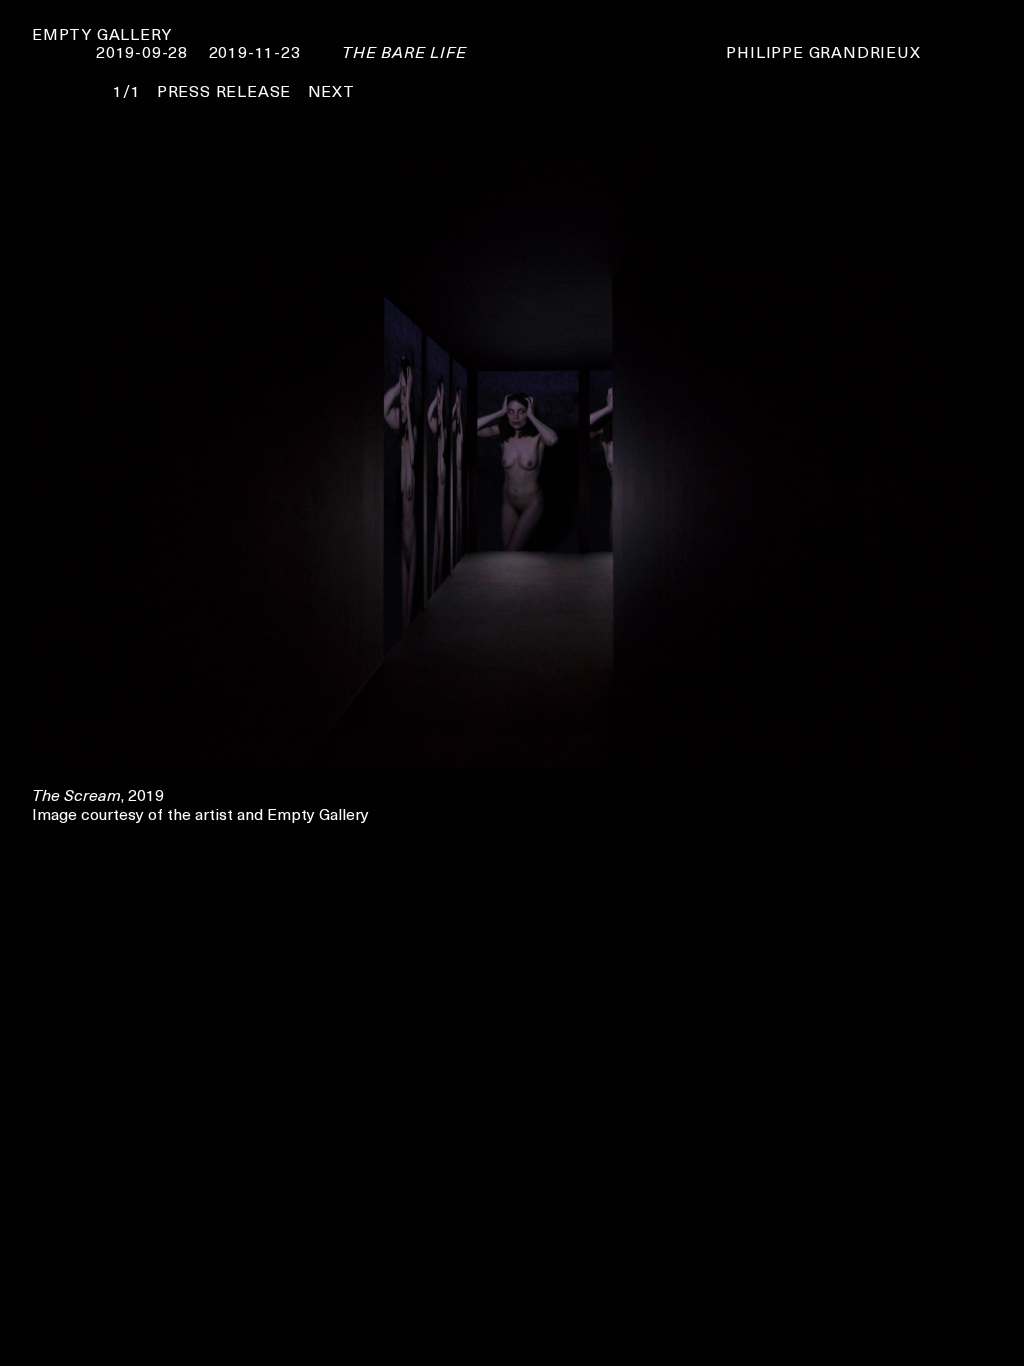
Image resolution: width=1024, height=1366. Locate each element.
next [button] (331, 90)
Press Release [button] (224, 90)
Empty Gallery (101, 33)
